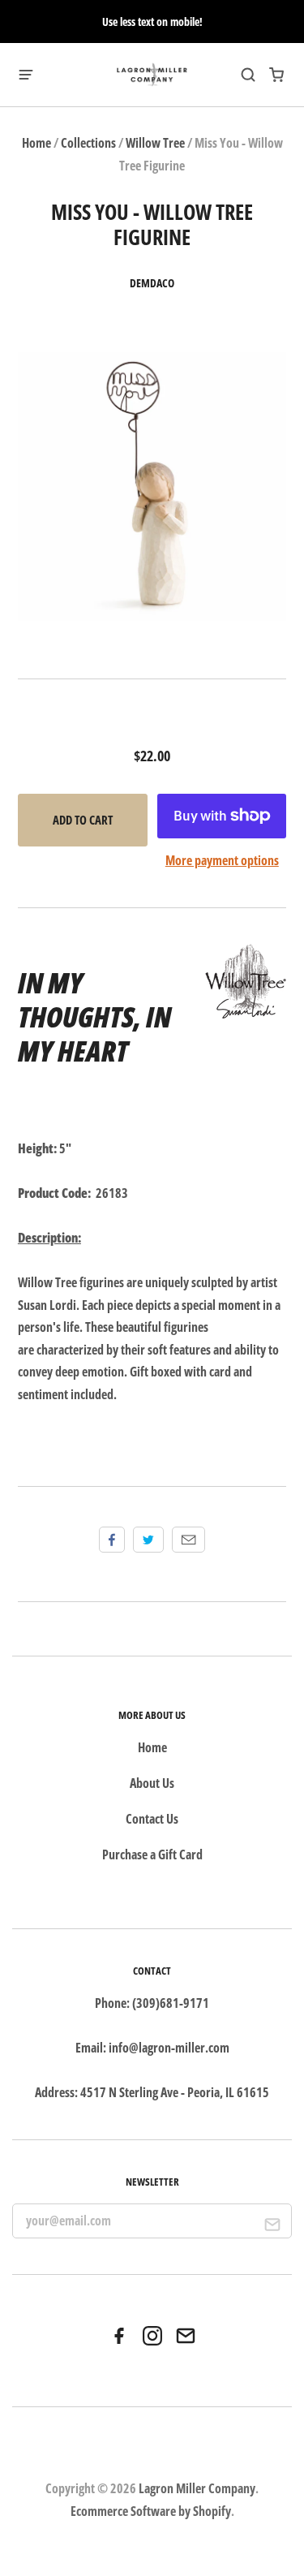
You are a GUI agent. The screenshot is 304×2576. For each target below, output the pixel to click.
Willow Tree (155, 143)
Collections (88, 143)
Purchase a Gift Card (152, 1854)
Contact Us (152, 1819)
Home (36, 143)
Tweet (148, 1540)
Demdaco (152, 283)
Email (188, 1540)
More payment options (222, 860)
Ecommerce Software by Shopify (151, 2511)
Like (112, 1540)
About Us (152, 1783)
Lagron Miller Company (197, 2488)
